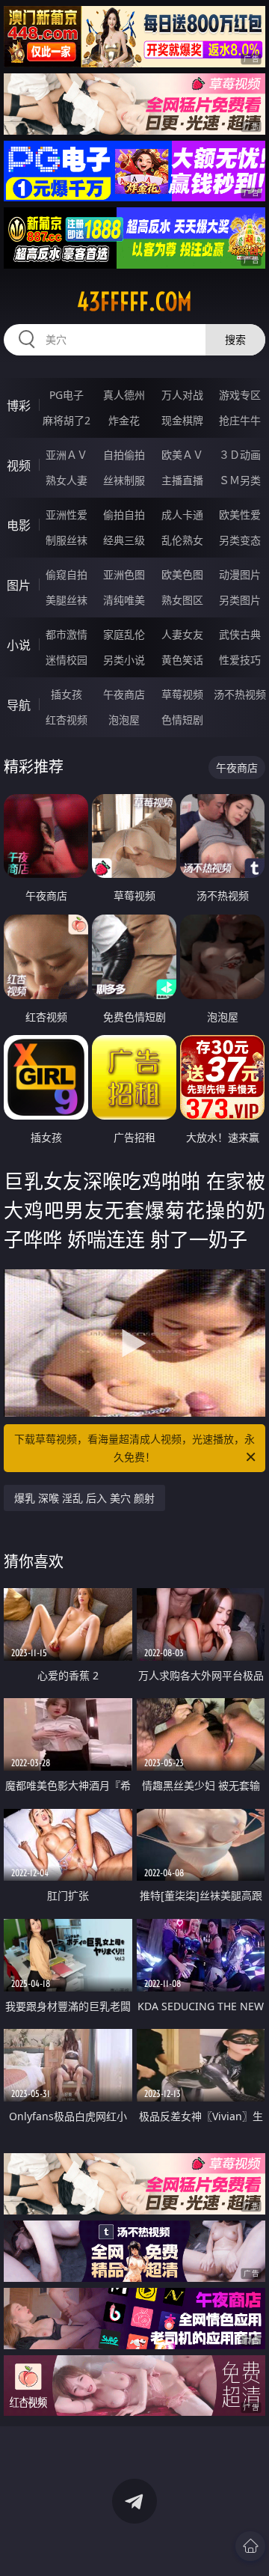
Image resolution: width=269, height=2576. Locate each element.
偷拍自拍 (124, 515)
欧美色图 (182, 574)
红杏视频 (67, 720)
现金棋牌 (182, 420)
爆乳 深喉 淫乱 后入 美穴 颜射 (84, 1498)
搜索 (235, 339)
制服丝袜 (67, 540)
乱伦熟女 (182, 540)
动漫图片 (240, 574)
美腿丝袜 (67, 600)
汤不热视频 (240, 694)
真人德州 (124, 395)
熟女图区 (182, 600)
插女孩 (67, 694)
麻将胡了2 (67, 420)
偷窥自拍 (67, 574)
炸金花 (124, 420)
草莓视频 (182, 694)
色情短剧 (182, 720)
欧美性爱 (240, 515)
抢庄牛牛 (240, 420)
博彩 (19, 406)
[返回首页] (250, 2546)
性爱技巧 (240, 660)
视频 (19, 466)
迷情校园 (67, 660)
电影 (19, 525)
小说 (19, 645)
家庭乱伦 (124, 634)
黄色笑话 (182, 660)
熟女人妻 (67, 480)
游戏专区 (240, 395)
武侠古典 (240, 634)
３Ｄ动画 (240, 455)
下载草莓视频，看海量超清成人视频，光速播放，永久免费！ (134, 1448)
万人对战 (182, 395)
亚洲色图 (124, 574)
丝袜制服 (124, 480)
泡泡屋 (124, 720)
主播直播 (182, 480)
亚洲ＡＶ (67, 455)
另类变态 (240, 540)
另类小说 (124, 660)
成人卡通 (182, 515)
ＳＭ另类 (240, 480)
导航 (19, 705)
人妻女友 (182, 634)
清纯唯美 (124, 600)
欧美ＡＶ (182, 455)
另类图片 (240, 600)
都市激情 (67, 634)
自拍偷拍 (124, 455)
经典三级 (124, 540)
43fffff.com (134, 302)
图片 (19, 585)
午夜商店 (124, 694)
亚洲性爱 (67, 515)
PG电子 (67, 395)
